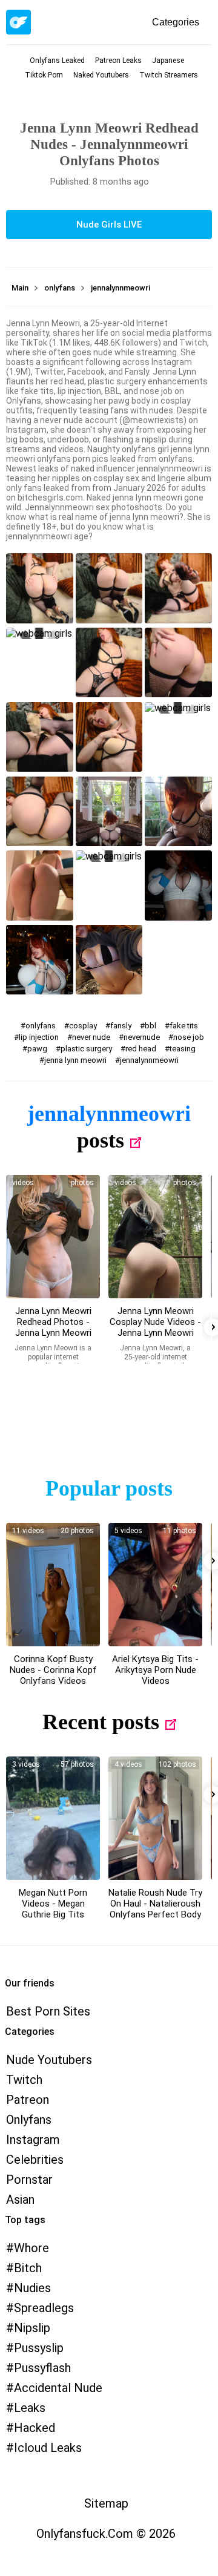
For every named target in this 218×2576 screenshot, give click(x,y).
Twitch (24, 2080)
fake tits (184, 1026)
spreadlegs (44, 2308)
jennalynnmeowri (149, 1060)
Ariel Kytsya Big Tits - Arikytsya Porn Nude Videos (155, 1670)
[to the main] (18, 22)
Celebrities (35, 2160)
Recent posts (101, 1722)
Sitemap (106, 2503)
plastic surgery (86, 1049)
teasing (183, 1049)
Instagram (33, 2140)
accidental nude (58, 2388)
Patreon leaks (118, 61)
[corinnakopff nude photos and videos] (53, 1585)
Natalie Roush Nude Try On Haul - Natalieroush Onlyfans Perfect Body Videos (155, 1909)
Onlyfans (29, 2120)
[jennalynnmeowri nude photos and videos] (53, 1237)
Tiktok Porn (44, 75)
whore (31, 2248)
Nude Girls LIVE (109, 225)
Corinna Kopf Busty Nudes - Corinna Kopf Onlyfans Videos (53, 1670)
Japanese (168, 61)
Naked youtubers (101, 75)
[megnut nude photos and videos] (53, 1818)
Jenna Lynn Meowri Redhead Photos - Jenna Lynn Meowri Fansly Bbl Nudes (53, 1327)
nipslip (32, 2328)
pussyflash (42, 2368)
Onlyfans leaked (57, 61)
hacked (35, 2428)
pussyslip (39, 2348)
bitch (28, 2268)
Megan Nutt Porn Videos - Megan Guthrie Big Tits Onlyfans (53, 1909)
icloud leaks (48, 2448)
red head (141, 1049)
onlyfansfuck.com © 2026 (106, 2534)
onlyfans (41, 1026)
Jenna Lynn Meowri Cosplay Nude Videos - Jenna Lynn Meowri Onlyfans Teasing (155, 1327)
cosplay (83, 1026)
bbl (150, 1026)
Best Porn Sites (48, 2011)
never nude (91, 1037)
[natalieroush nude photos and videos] (155, 1818)
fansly (121, 1026)
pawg (37, 1049)
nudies (32, 2288)
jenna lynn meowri (75, 1060)
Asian (20, 2200)
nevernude (142, 1037)
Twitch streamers (169, 75)
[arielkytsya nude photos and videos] (155, 1585)
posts (101, 1140)
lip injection (39, 1037)
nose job (189, 1037)
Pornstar (29, 2180)
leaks (30, 2408)
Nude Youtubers (49, 2060)
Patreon (28, 2100)
